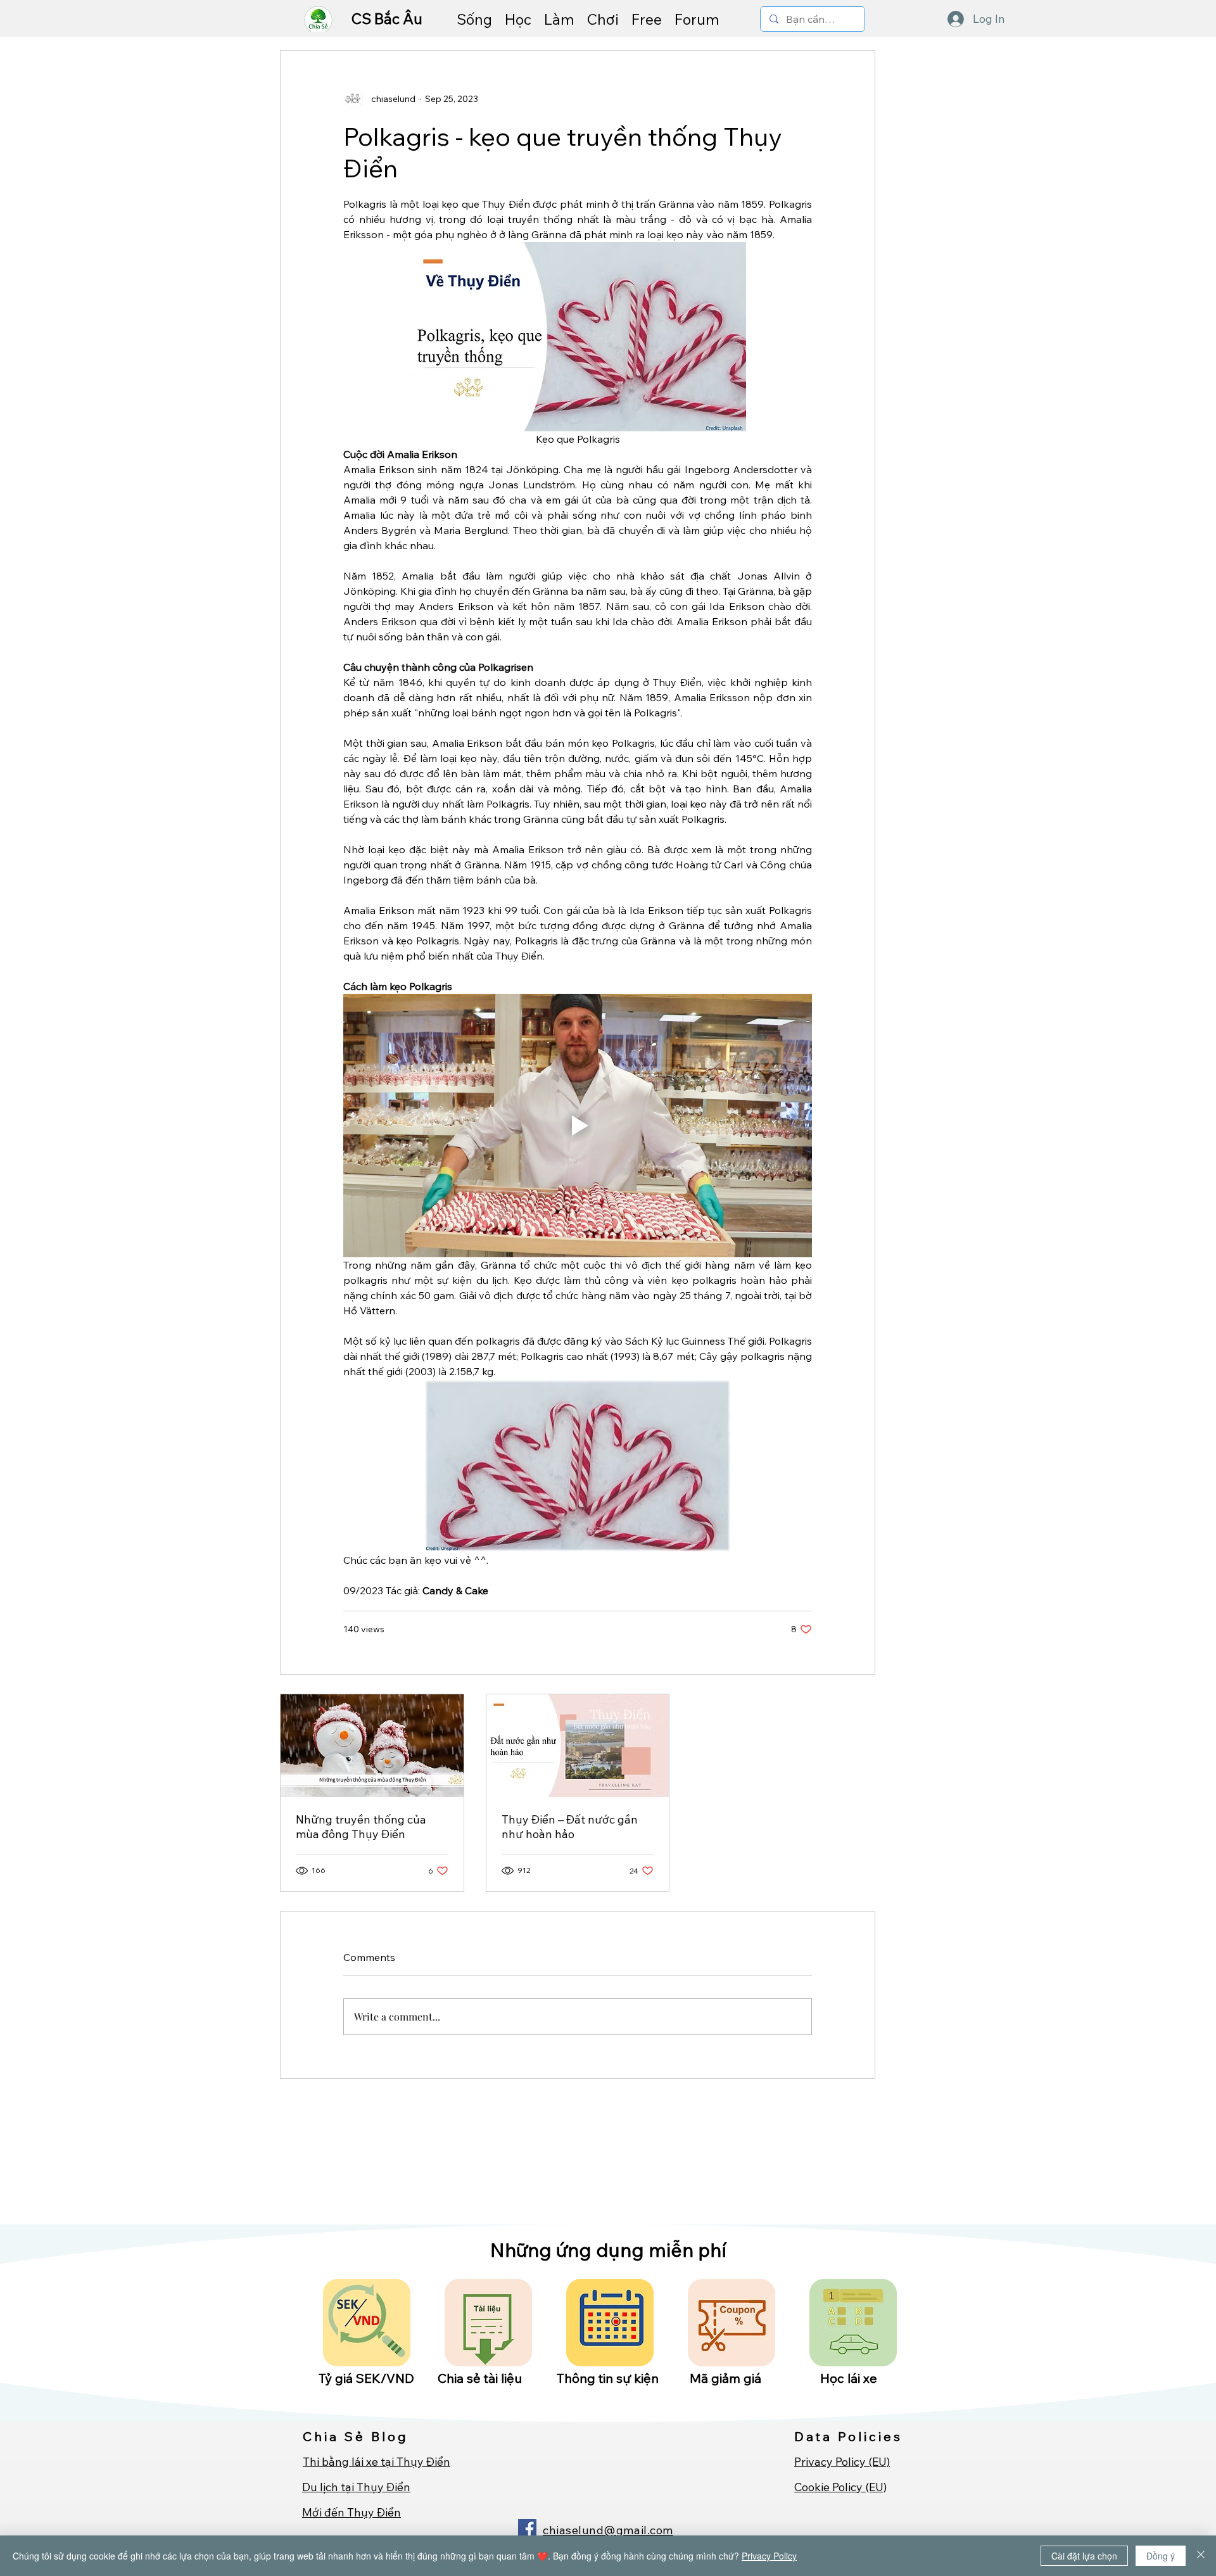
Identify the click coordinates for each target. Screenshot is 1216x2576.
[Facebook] (527, 2528)
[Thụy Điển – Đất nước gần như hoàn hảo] (578, 1746)
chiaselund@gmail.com (608, 2530)
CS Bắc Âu (389, 19)
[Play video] (578, 1126)
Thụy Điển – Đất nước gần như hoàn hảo (570, 1827)
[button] (474, 19)
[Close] (1201, 2556)
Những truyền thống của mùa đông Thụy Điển (361, 1827)
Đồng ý (1161, 2556)
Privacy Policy (769, 2556)
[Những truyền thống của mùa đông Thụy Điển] (372, 1746)
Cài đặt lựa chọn (1084, 2556)
